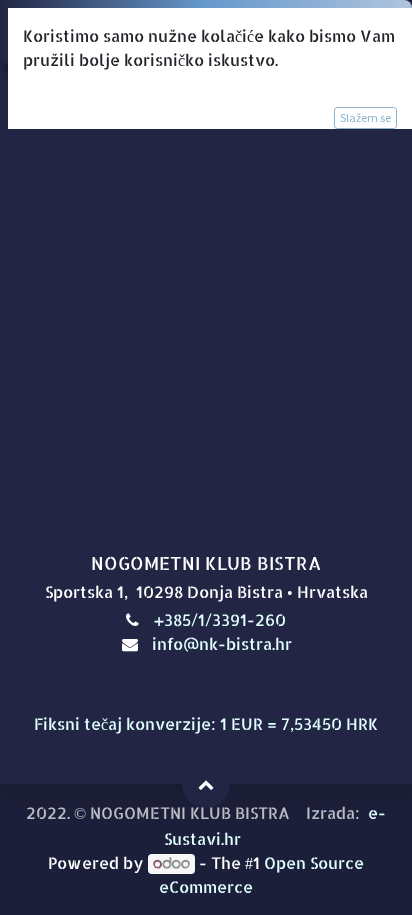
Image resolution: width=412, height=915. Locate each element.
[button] (206, 784)
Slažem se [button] (365, 117)
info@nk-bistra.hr (222, 643)
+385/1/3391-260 (222, 619)
